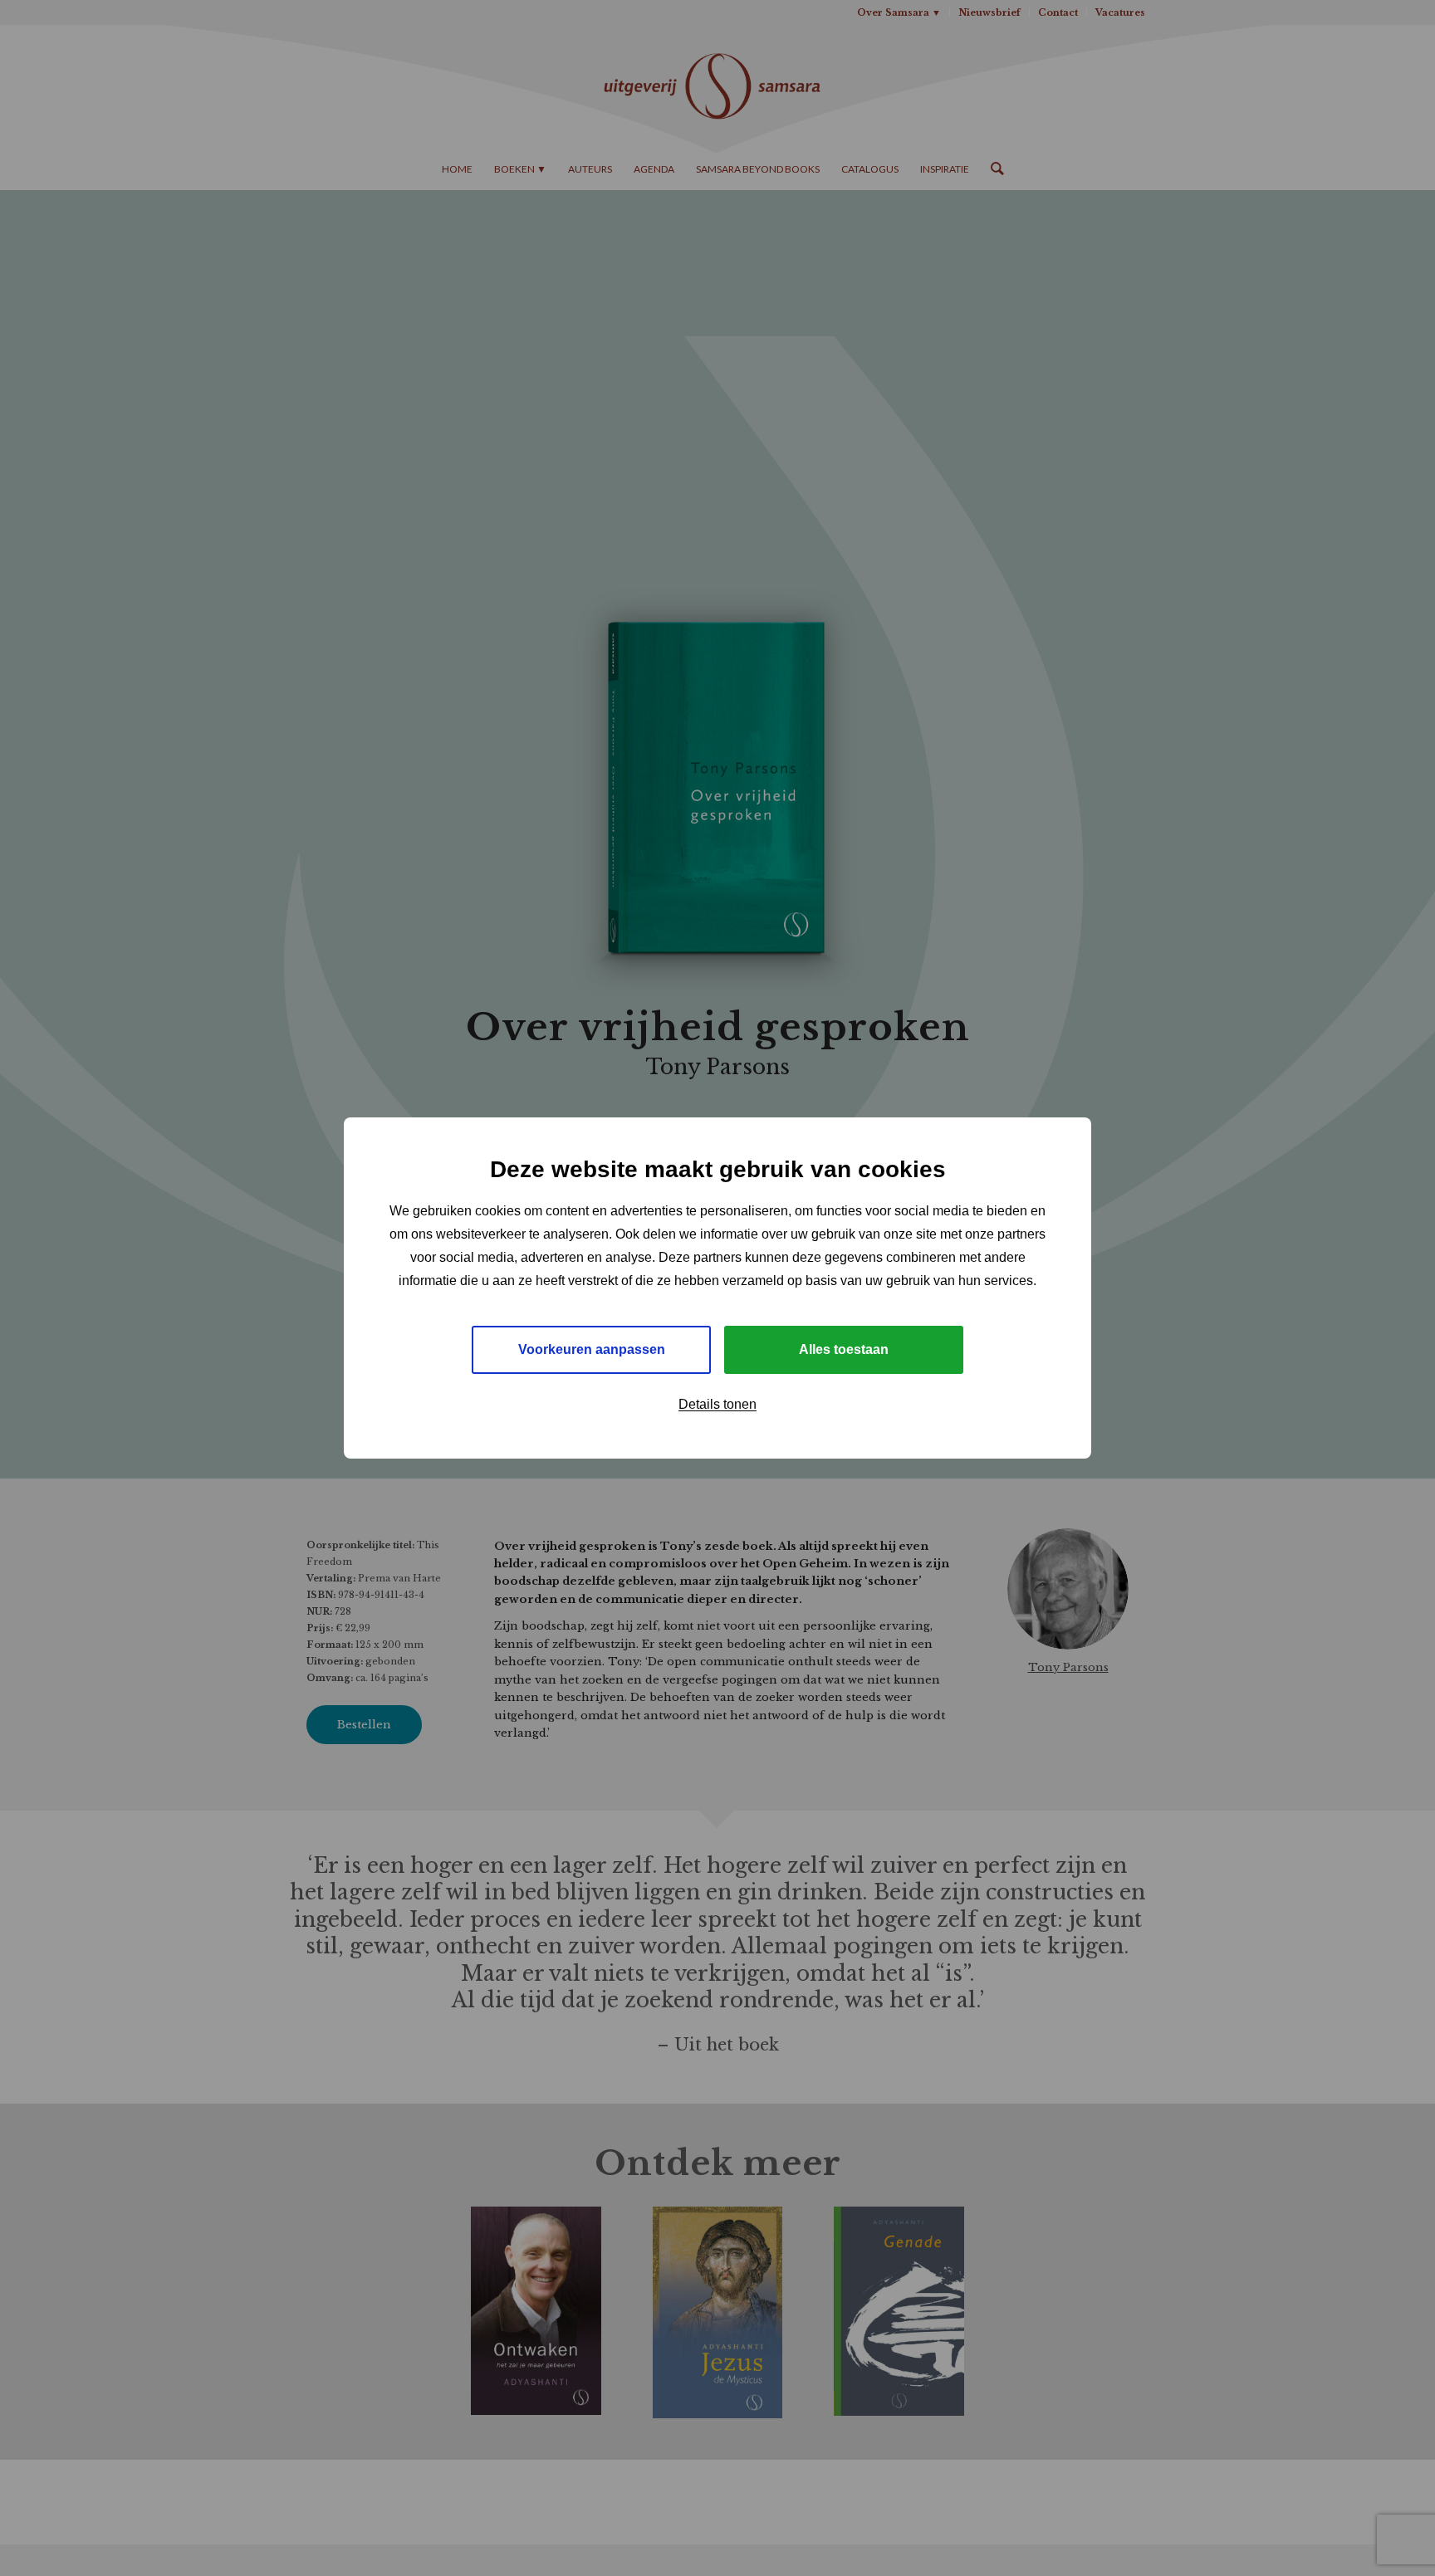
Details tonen (717, 1404)
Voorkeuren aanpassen (592, 1349)
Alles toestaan (844, 1349)
